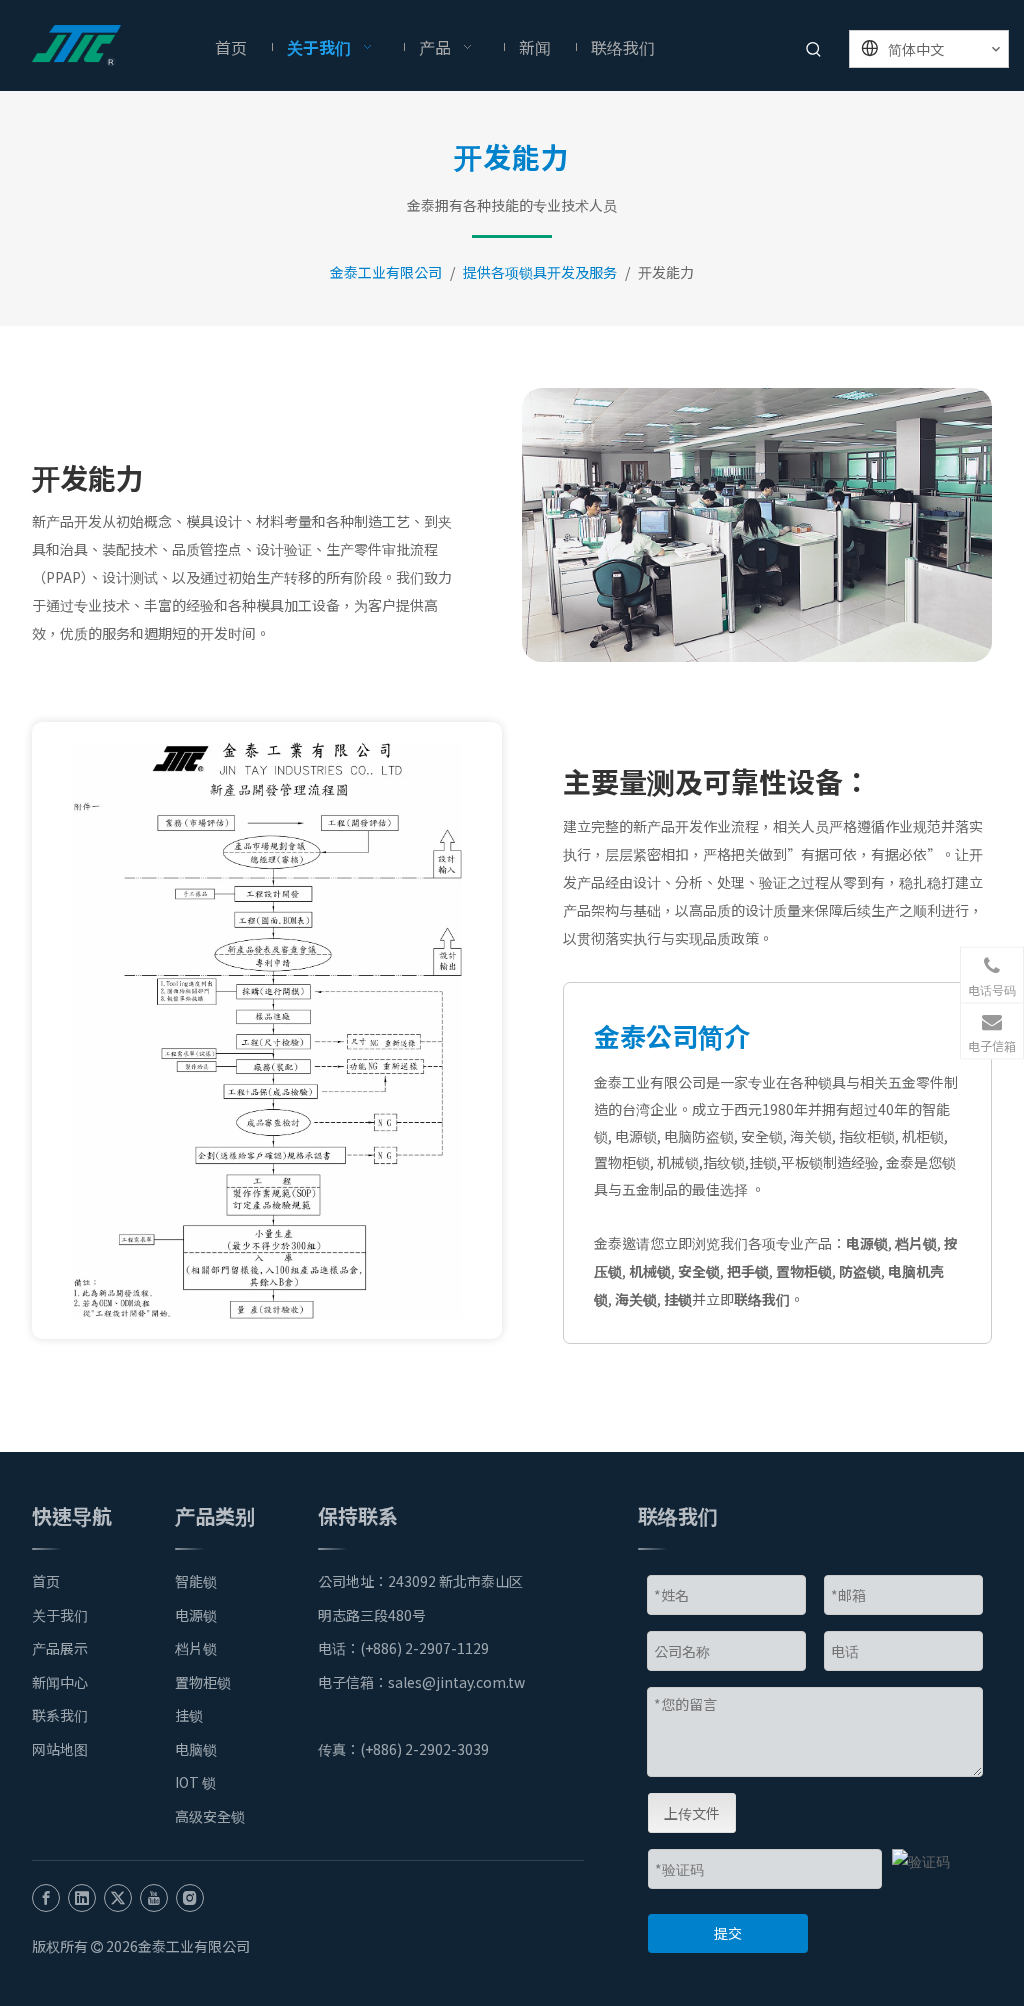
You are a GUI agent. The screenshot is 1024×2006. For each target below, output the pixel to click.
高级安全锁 (210, 1816)
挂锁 (678, 1299)
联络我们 (762, 1299)
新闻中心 (60, 1682)
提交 (728, 1933)
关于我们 (60, 1615)
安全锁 (699, 1271)
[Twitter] (118, 1897)
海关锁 (636, 1299)
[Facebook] (46, 1897)
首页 (46, 1581)
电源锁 (867, 1243)
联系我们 (60, 1715)
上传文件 (692, 1813)
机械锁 (650, 1271)
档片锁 (916, 1243)
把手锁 (748, 1271)
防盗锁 (860, 1271)
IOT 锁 (195, 1782)
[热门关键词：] (814, 50)
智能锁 (196, 1581)
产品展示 (60, 1648)
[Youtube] (154, 1897)
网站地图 (60, 1749)
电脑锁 (196, 1749)
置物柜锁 (804, 1271)
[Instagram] (190, 1897)
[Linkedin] (82, 1897)
